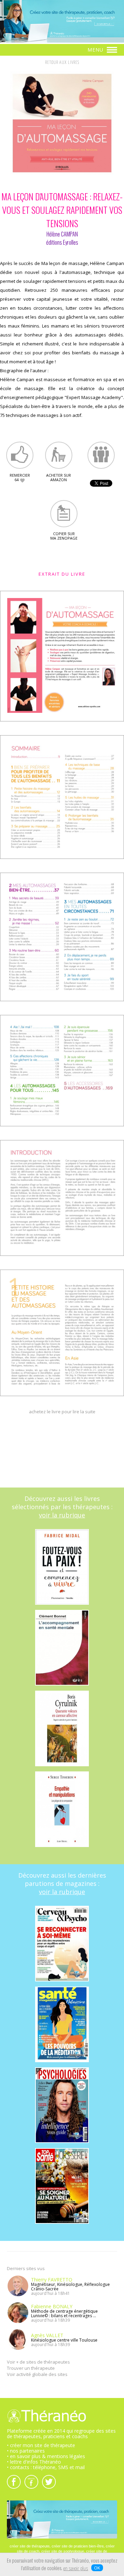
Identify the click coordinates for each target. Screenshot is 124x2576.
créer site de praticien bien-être (78, 2546)
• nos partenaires (26, 2451)
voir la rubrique (62, 1515)
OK (97, 2568)
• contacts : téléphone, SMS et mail (46, 2467)
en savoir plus (76, 2569)
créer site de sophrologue (63, 2551)
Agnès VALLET (47, 2335)
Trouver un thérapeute (31, 2368)
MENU (96, 50)
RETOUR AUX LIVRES (62, 63)
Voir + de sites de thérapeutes (38, 2362)
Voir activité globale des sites (37, 2374)
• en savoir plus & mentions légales (46, 2456)
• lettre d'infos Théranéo (34, 2462)
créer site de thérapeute (30, 2546)
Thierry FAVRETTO (52, 2280)
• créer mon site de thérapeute (41, 2445)
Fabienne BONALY (52, 2306)
